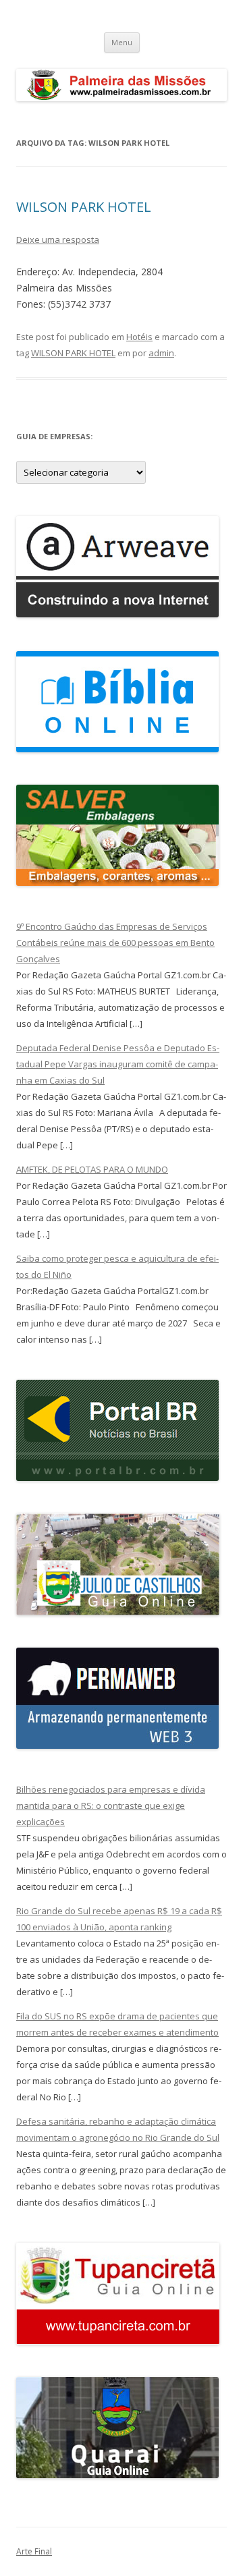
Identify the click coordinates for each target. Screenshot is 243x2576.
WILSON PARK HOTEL (84, 207)
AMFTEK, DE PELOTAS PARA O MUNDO (92, 1169)
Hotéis (139, 337)
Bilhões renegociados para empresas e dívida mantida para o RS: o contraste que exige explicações (111, 1805)
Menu (122, 42)
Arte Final (34, 2551)
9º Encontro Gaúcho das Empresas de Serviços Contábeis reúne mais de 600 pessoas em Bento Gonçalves (115, 943)
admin (161, 353)
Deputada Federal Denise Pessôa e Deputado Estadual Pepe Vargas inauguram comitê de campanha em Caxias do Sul (118, 1064)
